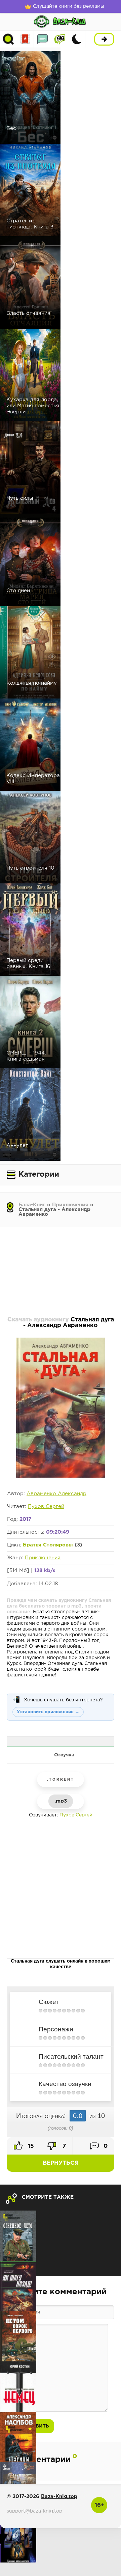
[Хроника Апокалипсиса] (18, 2537)
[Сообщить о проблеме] (61, 1742)
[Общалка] (43, 39)
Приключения (70, 1205)
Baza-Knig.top (59, 2497)
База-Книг (32, 1205)
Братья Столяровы (48, 1545)
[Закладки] (25, 39)
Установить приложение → (48, 1712)
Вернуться (61, 2163)
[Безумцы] (18, 2437)
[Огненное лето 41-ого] (18, 2236)
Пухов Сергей (46, 1506)
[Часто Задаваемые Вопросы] (60, 39)
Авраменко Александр (56, 1494)
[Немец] (18, 2387)
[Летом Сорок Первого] (18, 2336)
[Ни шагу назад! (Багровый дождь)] (18, 2286)
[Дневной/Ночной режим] (77, 39)
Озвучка (64, 1755)
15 (30, 2146)
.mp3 (61, 1801)
